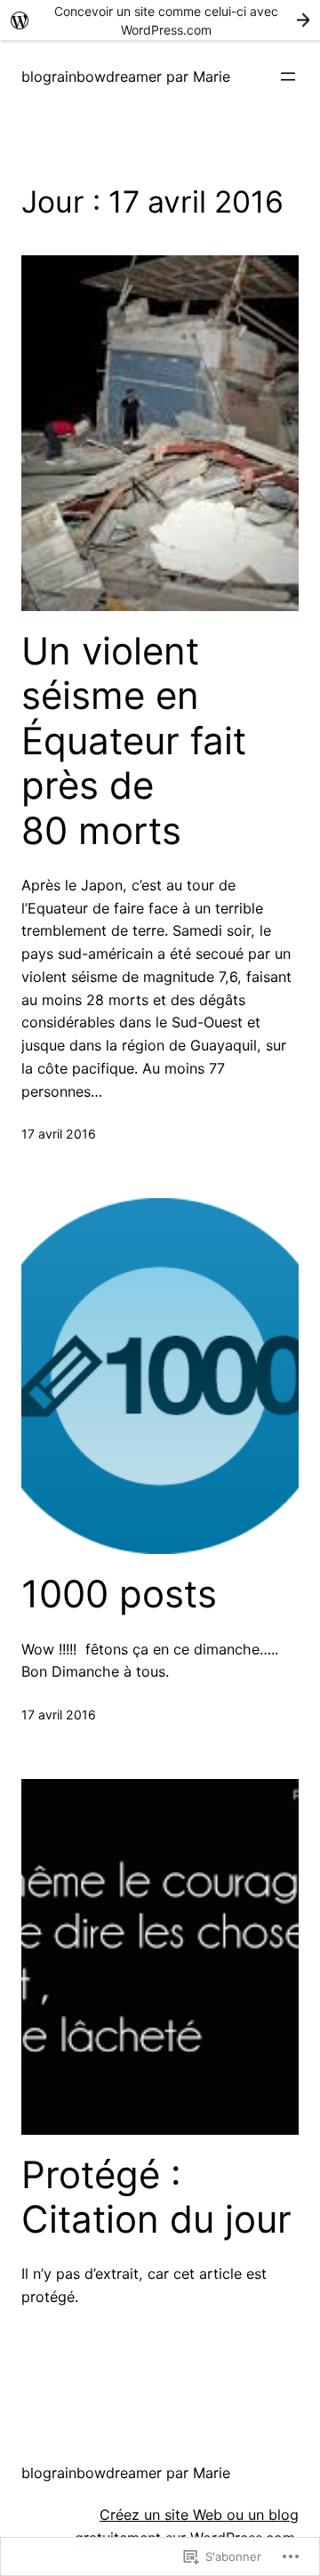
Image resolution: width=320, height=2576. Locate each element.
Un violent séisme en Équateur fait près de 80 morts (134, 741)
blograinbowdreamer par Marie (126, 76)
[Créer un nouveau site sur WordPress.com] (160, 20)
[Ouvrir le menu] (288, 76)
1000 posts (119, 1594)
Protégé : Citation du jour (156, 2197)
